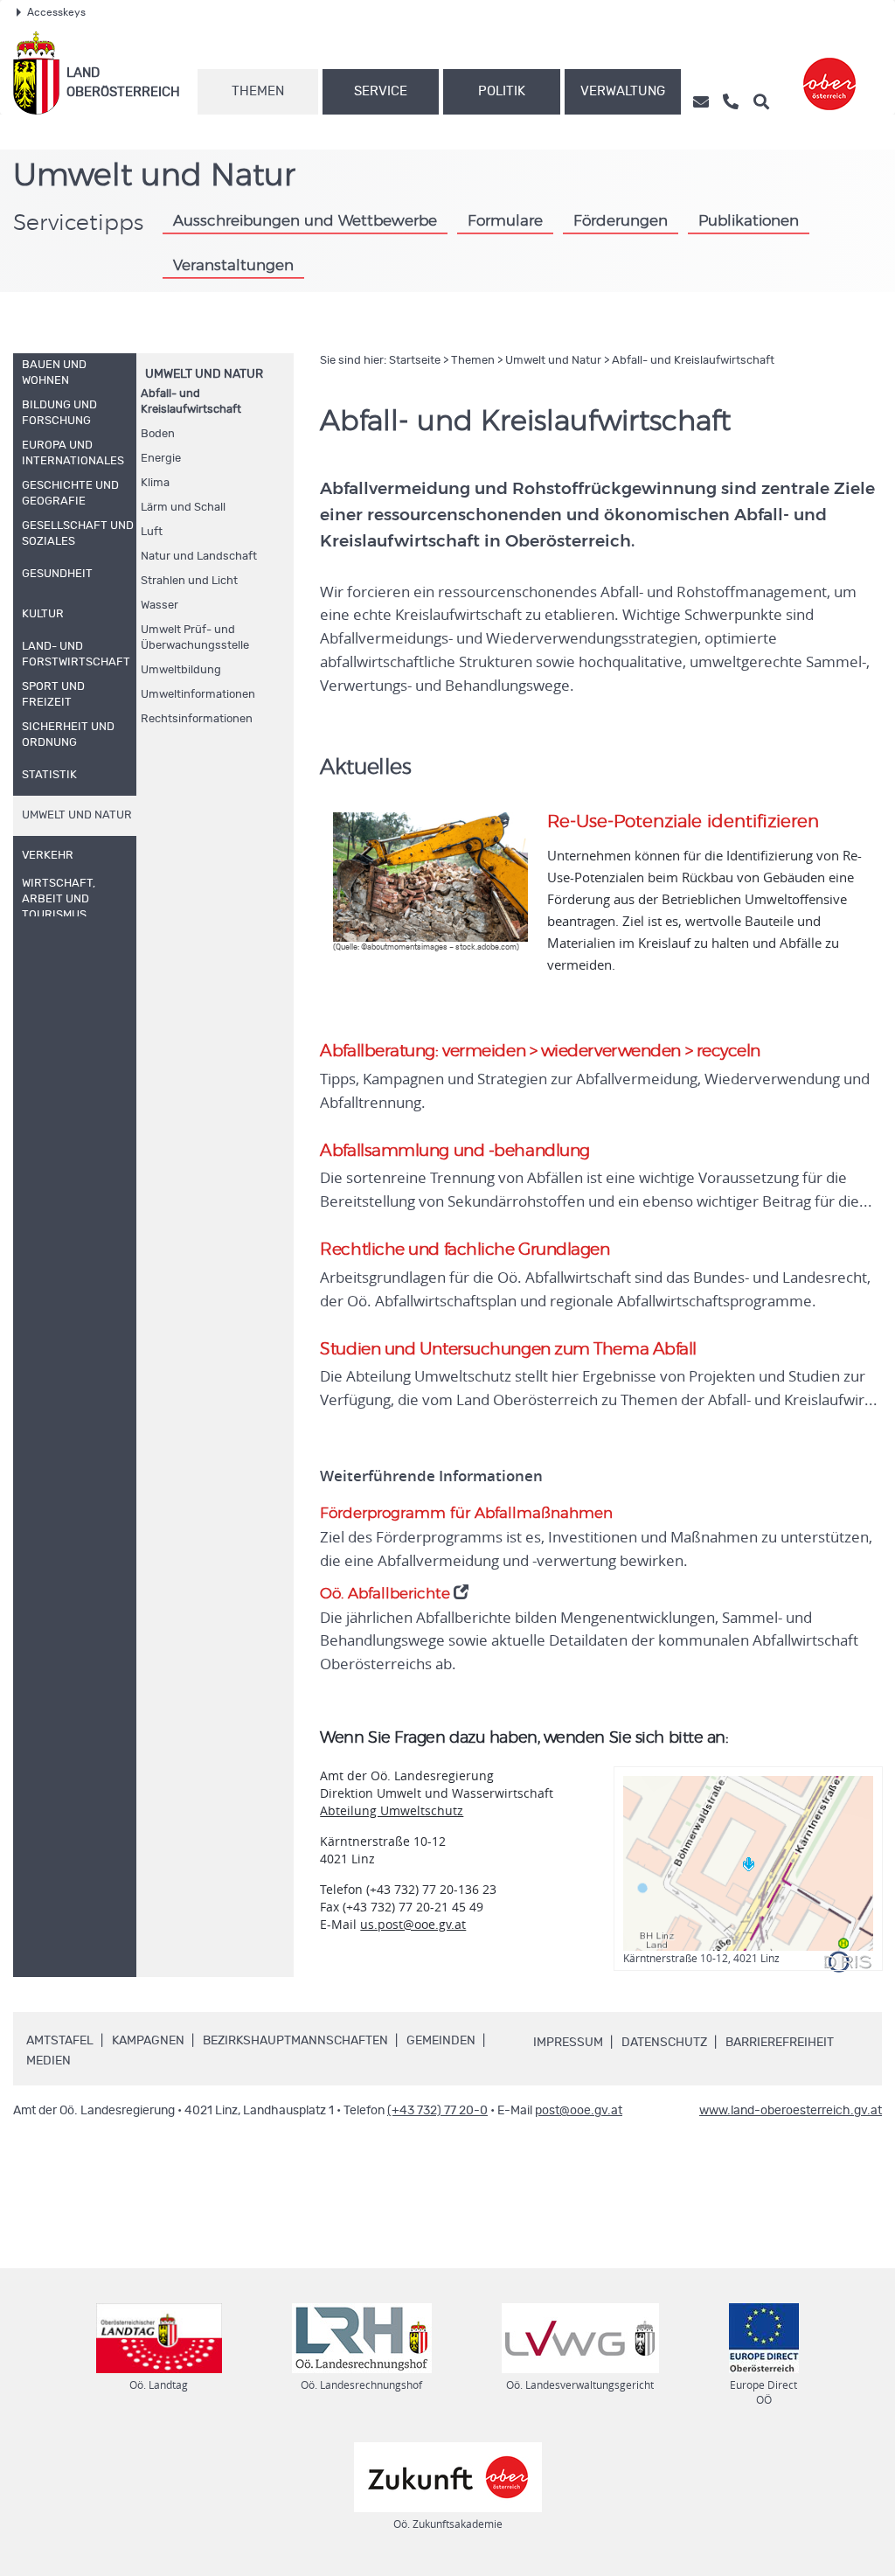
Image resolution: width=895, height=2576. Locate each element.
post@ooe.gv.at (579, 2111)
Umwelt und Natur (204, 374)
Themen (258, 91)
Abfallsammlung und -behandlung (455, 1151)
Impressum (568, 2043)
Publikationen (749, 221)
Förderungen (621, 221)
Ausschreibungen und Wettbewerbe (305, 221)
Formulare (505, 221)
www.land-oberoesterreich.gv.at (791, 2111)
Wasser (160, 606)
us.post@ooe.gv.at (413, 1924)
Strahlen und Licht (189, 581)
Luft (152, 532)
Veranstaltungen (233, 265)
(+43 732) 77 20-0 (437, 2111)
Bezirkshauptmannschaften (295, 2041)
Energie (161, 459)
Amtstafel (60, 2041)
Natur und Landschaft (199, 557)
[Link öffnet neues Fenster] (829, 73)
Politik (502, 91)
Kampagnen (148, 2041)
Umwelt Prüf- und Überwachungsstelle (195, 638)
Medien (49, 2061)
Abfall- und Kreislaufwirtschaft (191, 402)
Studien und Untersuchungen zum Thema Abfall (508, 1350)
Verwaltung (623, 91)
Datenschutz (664, 2043)
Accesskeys (56, 12)
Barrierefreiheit (780, 2043)
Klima (155, 483)
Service (381, 91)
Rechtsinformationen (197, 719)
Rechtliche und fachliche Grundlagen (465, 1250)
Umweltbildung (181, 670)
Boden (158, 434)
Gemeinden (441, 2041)
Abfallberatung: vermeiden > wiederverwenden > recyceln (540, 1051)
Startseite (415, 361)
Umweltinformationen (198, 695)
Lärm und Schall (183, 508)
